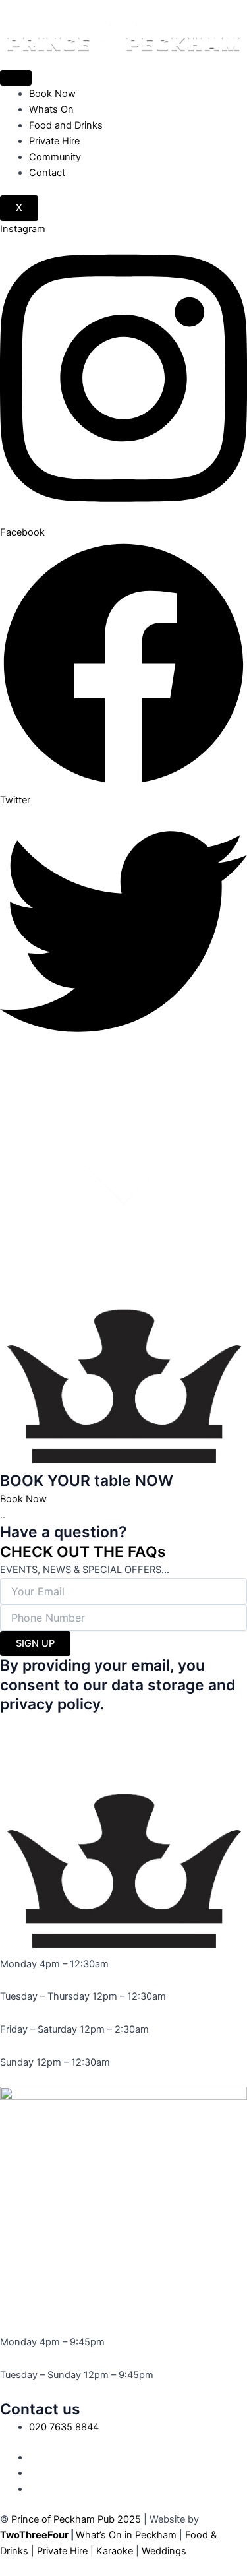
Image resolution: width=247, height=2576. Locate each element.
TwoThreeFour (34, 2535)
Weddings (164, 2551)
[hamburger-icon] (16, 78)
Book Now (52, 94)
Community (55, 157)
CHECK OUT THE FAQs (83, 1552)
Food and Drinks (66, 125)
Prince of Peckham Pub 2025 (76, 2519)
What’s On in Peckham (126, 2535)
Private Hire (54, 141)
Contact (47, 173)
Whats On (51, 109)
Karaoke (115, 2551)
